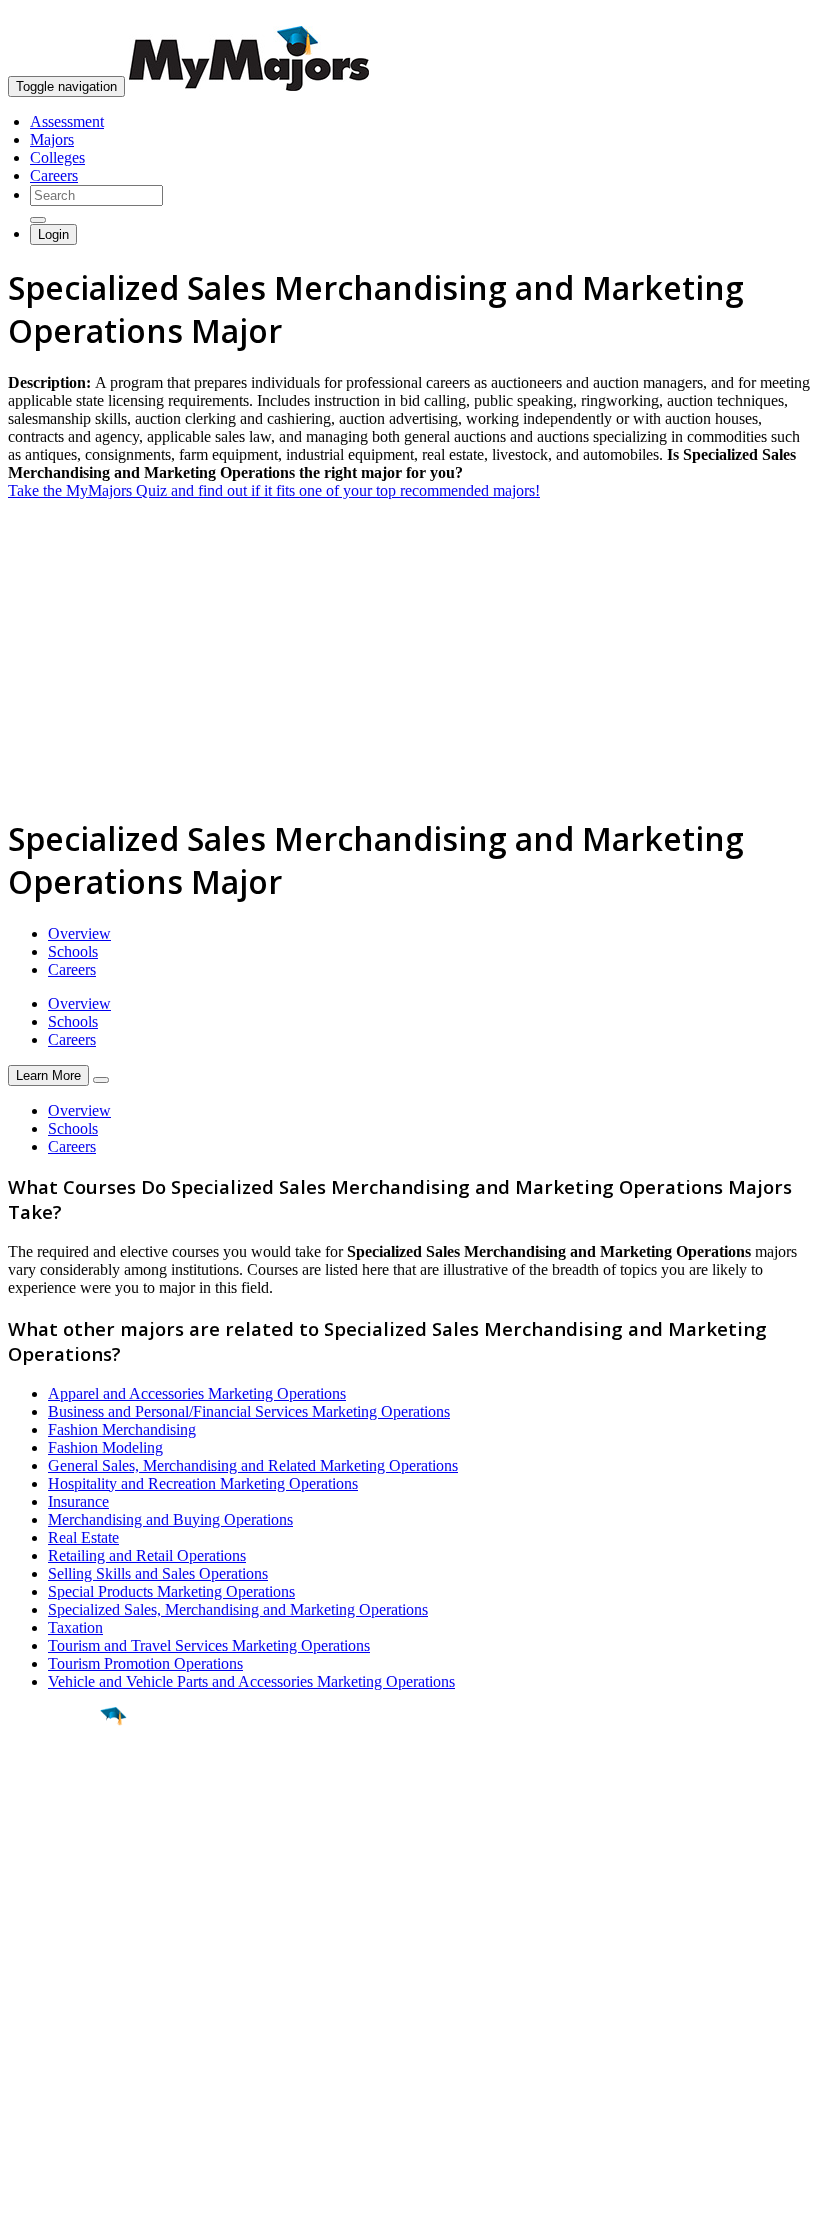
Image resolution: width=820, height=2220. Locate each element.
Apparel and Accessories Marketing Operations (197, 1393)
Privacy (82, 2194)
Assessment (67, 121)
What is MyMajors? (70, 1985)
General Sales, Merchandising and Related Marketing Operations (253, 1465)
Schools (73, 951)
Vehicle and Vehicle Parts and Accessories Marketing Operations (251, 1681)
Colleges (57, 157)
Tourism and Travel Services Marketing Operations (209, 1645)
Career (59, 1871)
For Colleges (48, 2021)
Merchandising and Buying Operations (170, 1519)
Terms (27, 2194)
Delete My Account (70, 2057)
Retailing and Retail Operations (147, 1555)
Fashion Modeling (105, 1447)
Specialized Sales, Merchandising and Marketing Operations (238, 1609)
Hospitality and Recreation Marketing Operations (203, 1483)
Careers (54, 175)
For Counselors (56, 2003)
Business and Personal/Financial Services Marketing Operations (249, 1411)
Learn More (48, 1075)
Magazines (42, 2039)
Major (55, 1784)
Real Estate (83, 1537)
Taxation (75, 1627)
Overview (79, 933)
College (61, 1827)
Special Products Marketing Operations (171, 1591)
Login (53, 234)
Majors (52, 139)
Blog (23, 2075)
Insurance (78, 1501)
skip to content (771, 15)
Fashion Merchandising (122, 1429)
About (32, 1945)
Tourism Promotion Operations (145, 1663)
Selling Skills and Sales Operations (158, 1573)
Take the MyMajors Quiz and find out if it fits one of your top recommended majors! (274, 490)
